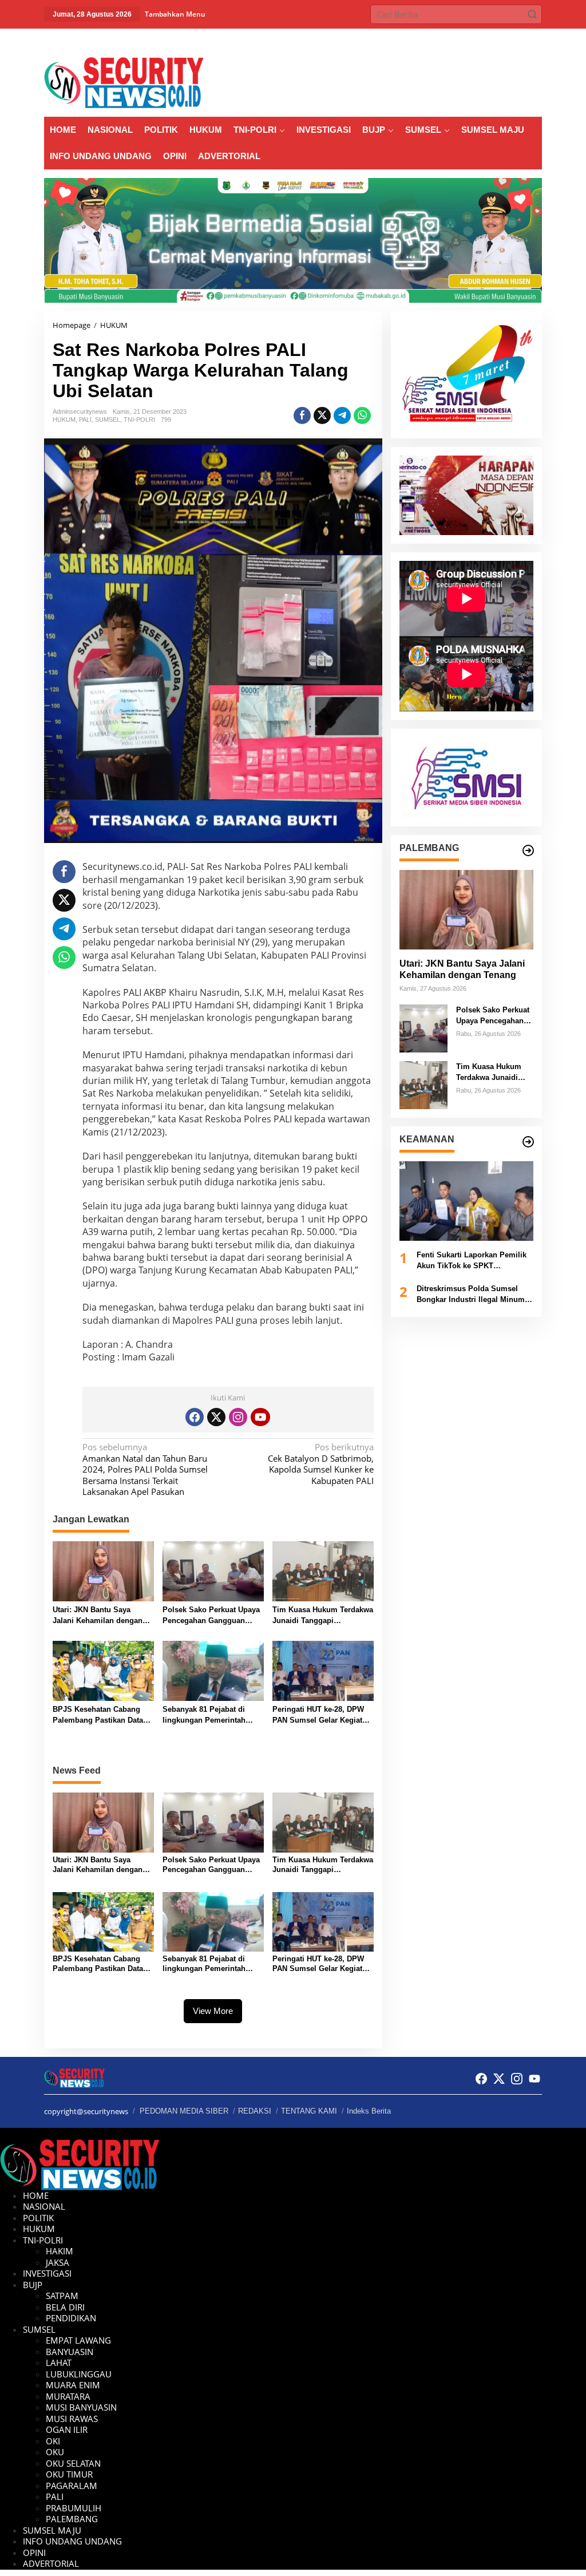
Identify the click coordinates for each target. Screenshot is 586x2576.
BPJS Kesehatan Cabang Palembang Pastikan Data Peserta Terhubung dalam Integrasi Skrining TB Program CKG (98, 1716)
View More (213, 2011)
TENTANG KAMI (309, 2111)
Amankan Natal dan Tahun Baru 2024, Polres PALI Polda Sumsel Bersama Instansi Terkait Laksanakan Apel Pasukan (145, 1469)
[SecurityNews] (124, 82)
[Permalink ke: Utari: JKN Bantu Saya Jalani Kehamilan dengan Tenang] (103, 1570)
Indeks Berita (369, 2111)
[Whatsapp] (362, 416)
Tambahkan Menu (175, 14)
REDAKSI (255, 2111)
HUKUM (64, 420)
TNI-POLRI (139, 420)
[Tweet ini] (322, 416)
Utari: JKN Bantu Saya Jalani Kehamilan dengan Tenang (98, 1616)
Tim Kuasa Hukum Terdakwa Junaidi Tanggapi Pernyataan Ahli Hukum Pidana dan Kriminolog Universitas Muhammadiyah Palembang (323, 1616)
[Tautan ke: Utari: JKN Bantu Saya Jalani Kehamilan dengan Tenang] (466, 910)
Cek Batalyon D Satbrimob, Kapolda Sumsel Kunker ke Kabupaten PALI (320, 1464)
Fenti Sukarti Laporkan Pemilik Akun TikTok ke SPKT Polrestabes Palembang (472, 1261)
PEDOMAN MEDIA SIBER (184, 2111)
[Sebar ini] (302, 416)
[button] (532, 14)
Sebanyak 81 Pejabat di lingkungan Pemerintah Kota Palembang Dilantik (206, 1716)
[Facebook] (195, 1417)
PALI (85, 420)
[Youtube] (260, 1417)
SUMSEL (108, 420)
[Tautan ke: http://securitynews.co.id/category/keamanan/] (528, 1142)
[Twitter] (216, 1417)
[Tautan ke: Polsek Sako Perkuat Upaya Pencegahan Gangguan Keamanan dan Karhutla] (423, 1027)
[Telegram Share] (342, 416)
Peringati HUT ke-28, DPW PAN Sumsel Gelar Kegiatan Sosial (322, 1716)
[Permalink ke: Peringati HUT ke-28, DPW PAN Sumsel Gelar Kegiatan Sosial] (323, 1670)
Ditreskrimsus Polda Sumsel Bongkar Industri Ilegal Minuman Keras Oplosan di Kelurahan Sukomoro (475, 1295)
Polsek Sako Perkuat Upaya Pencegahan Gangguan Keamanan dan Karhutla (211, 1616)
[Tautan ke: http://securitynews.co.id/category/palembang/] (528, 850)
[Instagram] (238, 1417)
